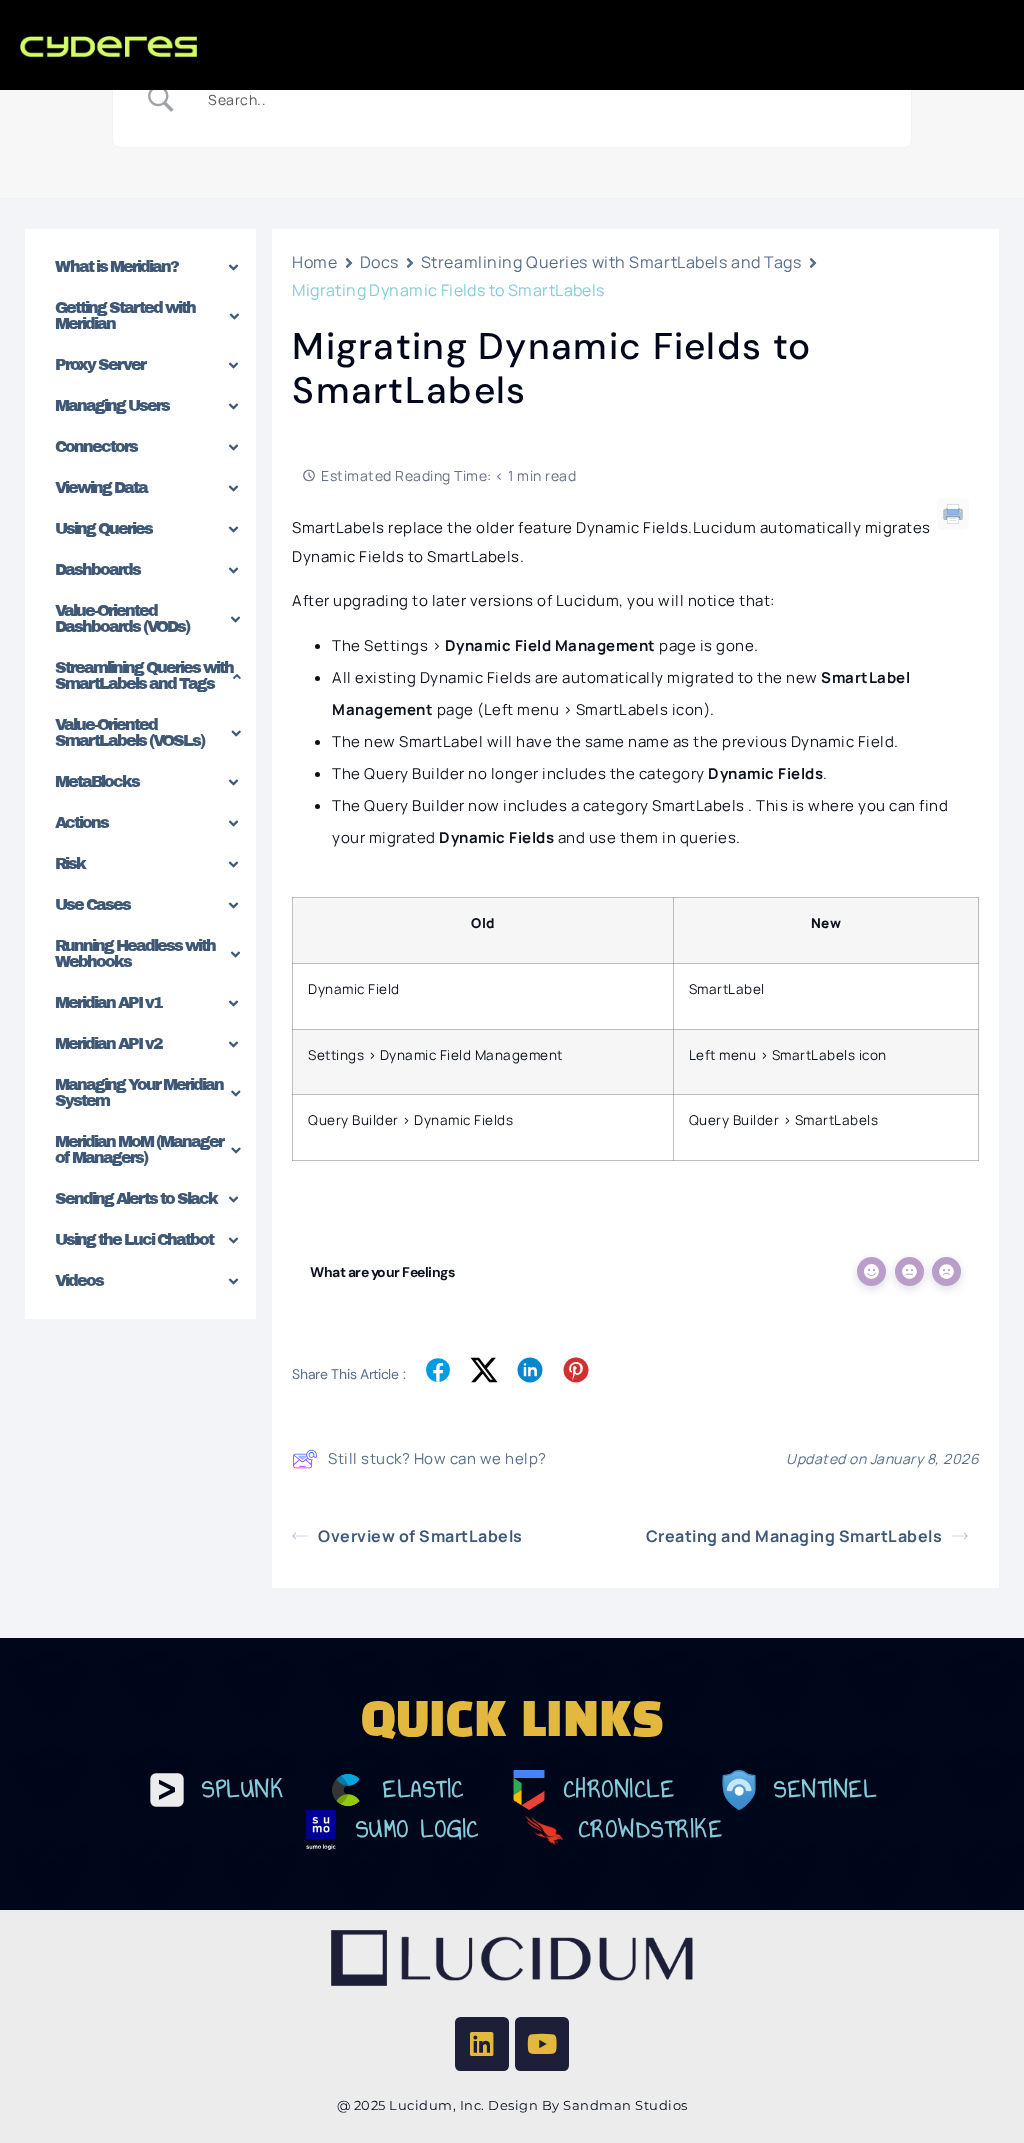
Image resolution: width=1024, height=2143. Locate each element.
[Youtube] (542, 2044)
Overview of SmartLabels (420, 1536)
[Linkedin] (482, 2044)
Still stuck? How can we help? (437, 1458)
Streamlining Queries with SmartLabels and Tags (611, 262)
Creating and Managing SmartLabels (794, 1536)
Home (314, 262)
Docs (379, 262)
